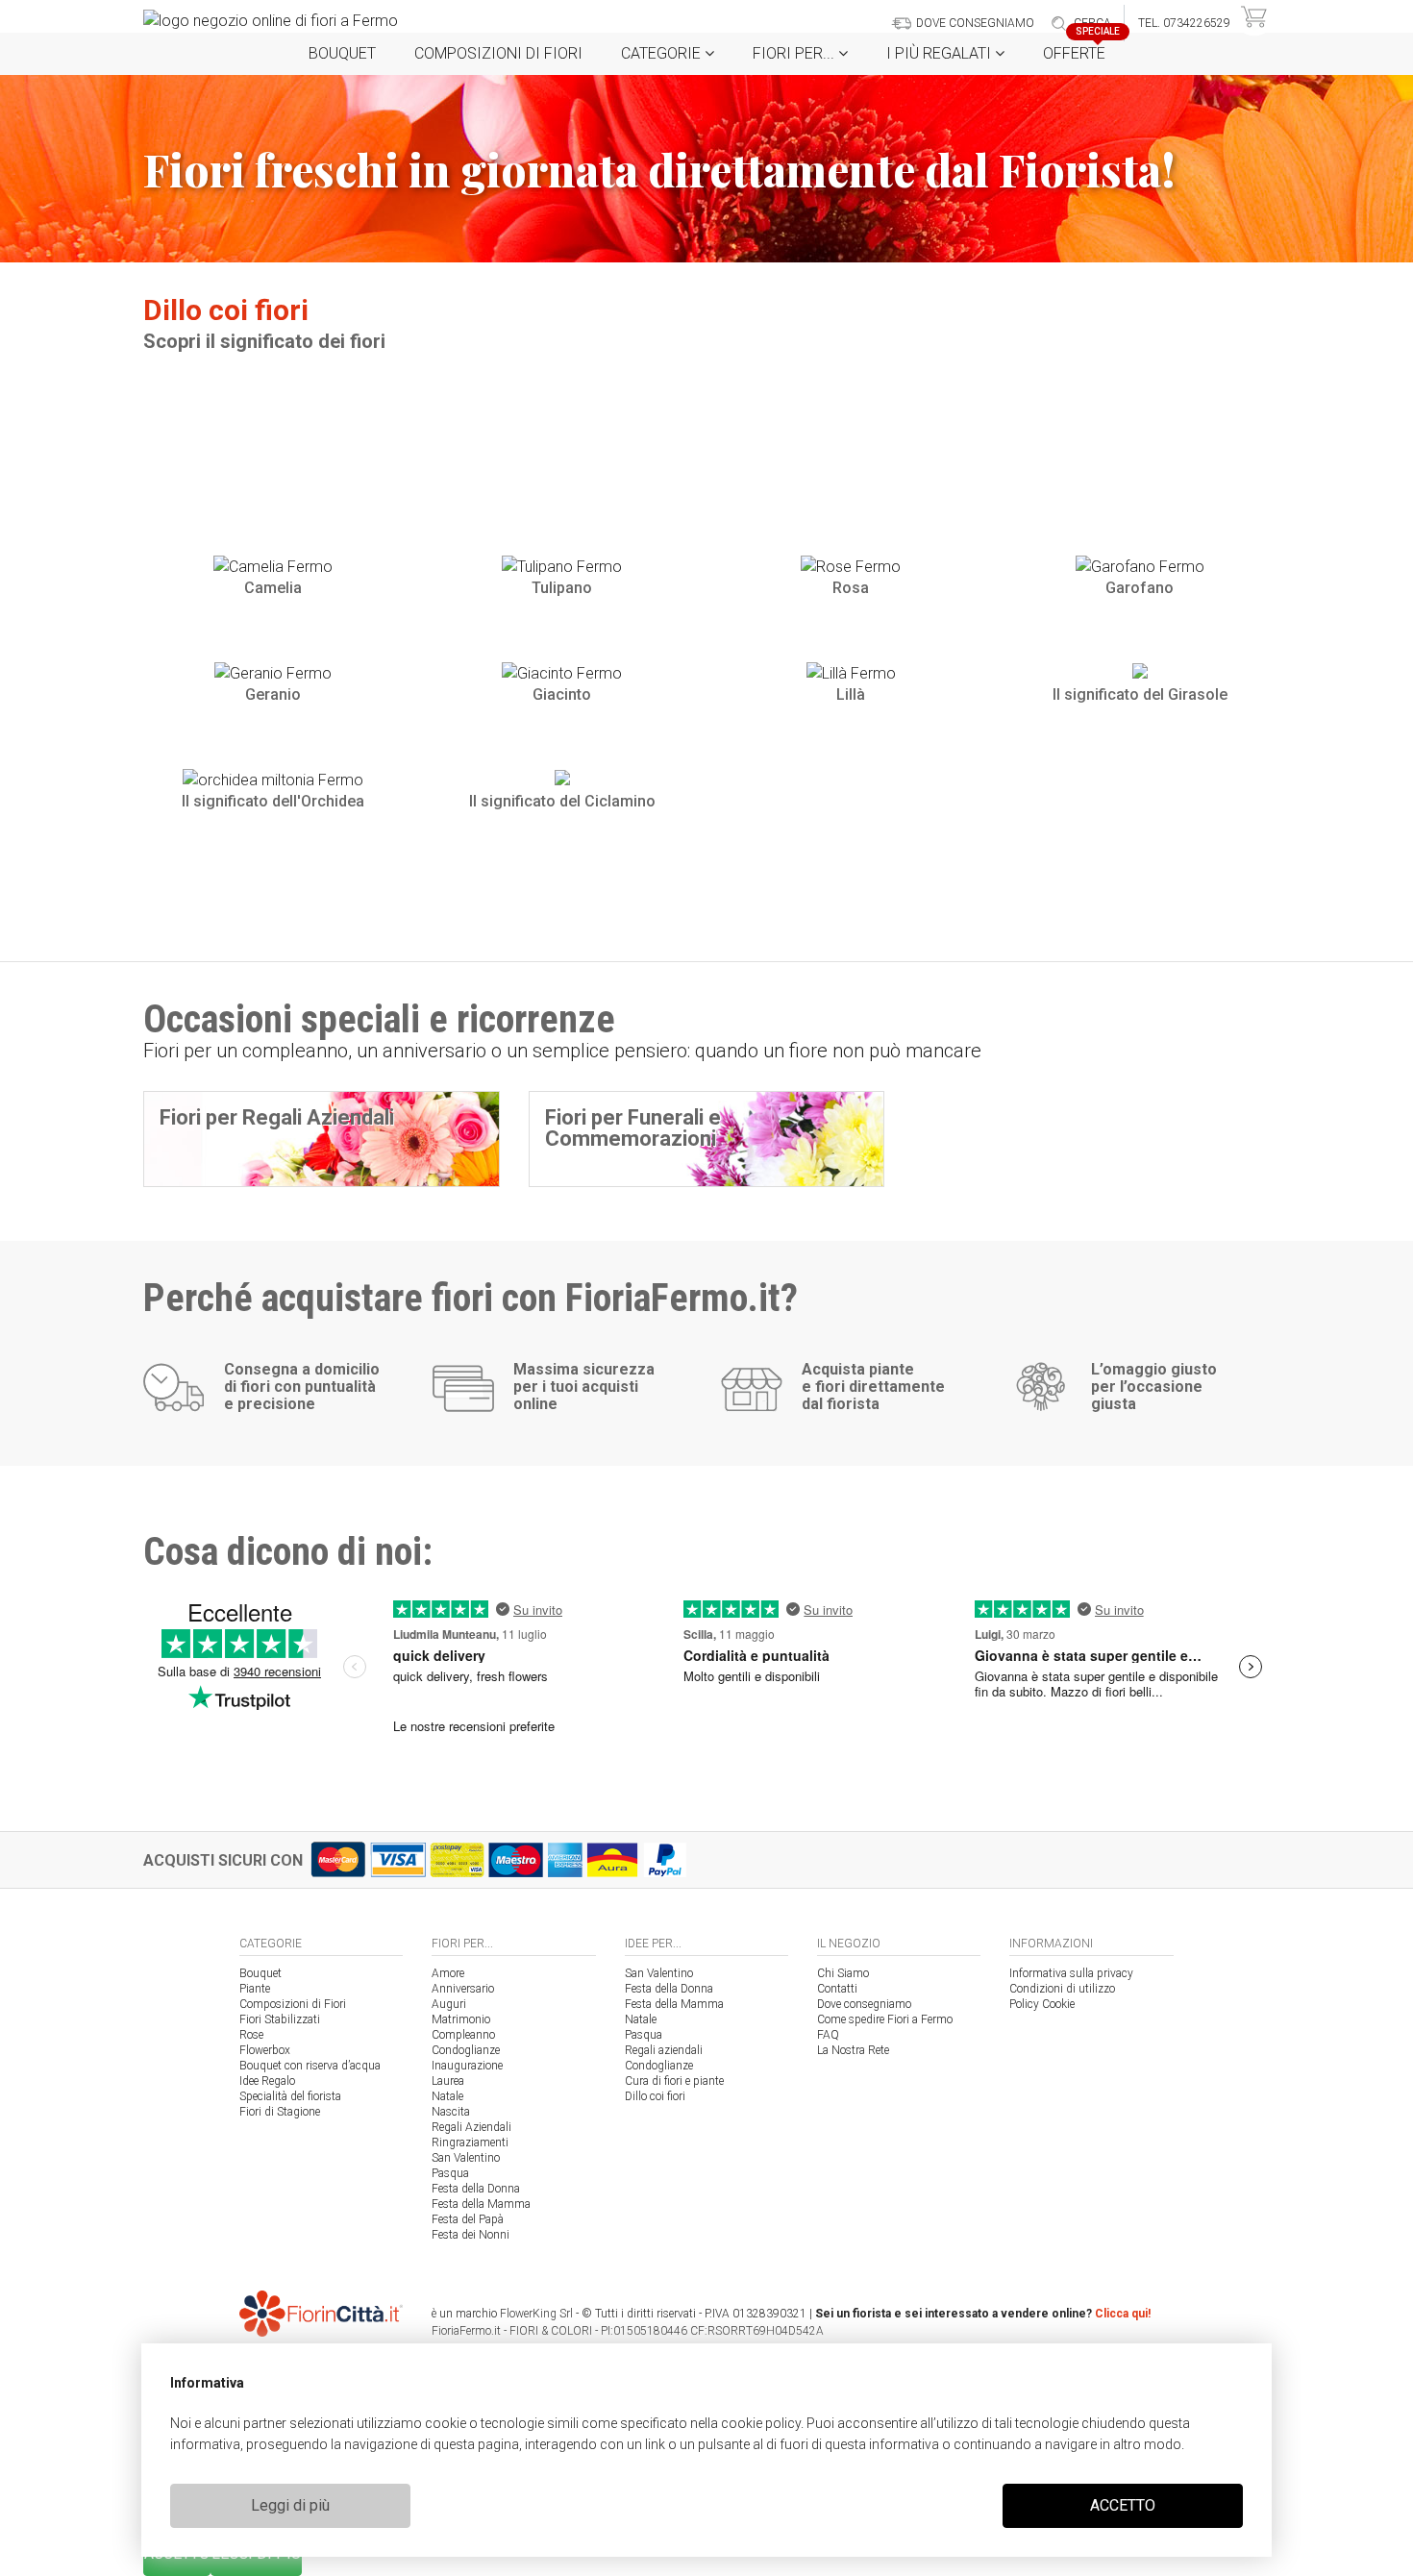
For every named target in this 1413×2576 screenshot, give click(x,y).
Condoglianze (466, 2050)
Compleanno (463, 2035)
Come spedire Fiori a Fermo (885, 2019)
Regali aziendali (664, 2050)
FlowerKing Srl (536, 2314)
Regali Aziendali (471, 2127)
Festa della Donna (476, 2189)
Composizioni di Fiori (498, 53)
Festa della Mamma (481, 2204)
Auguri (449, 2004)
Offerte (1081, 48)
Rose (251, 2035)
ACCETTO (1123, 2505)
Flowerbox (265, 2050)
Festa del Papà (468, 2219)
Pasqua (450, 2173)
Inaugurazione (467, 2066)
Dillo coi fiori (655, 2096)
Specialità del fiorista (290, 2096)
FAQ (828, 2035)
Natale (447, 2096)
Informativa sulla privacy (1071, 1973)
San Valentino (466, 2158)
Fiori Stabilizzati (280, 2019)
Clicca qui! (1123, 2314)
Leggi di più (290, 2505)
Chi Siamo (843, 1973)
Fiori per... (795, 53)
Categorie (663, 53)
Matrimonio (461, 2019)
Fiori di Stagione (280, 2112)
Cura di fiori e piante (674, 2081)
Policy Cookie (1042, 2004)
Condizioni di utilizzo (1062, 1989)
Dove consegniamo (864, 2004)
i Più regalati (941, 53)
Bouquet (342, 53)
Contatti (837, 1989)
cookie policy (761, 2423)
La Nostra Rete (853, 2050)
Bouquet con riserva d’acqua (310, 2066)
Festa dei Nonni (471, 2235)
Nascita (451, 2112)
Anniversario (463, 1989)
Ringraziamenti (470, 2143)
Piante (255, 1989)
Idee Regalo (267, 2081)
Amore (448, 1973)
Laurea (448, 2081)
